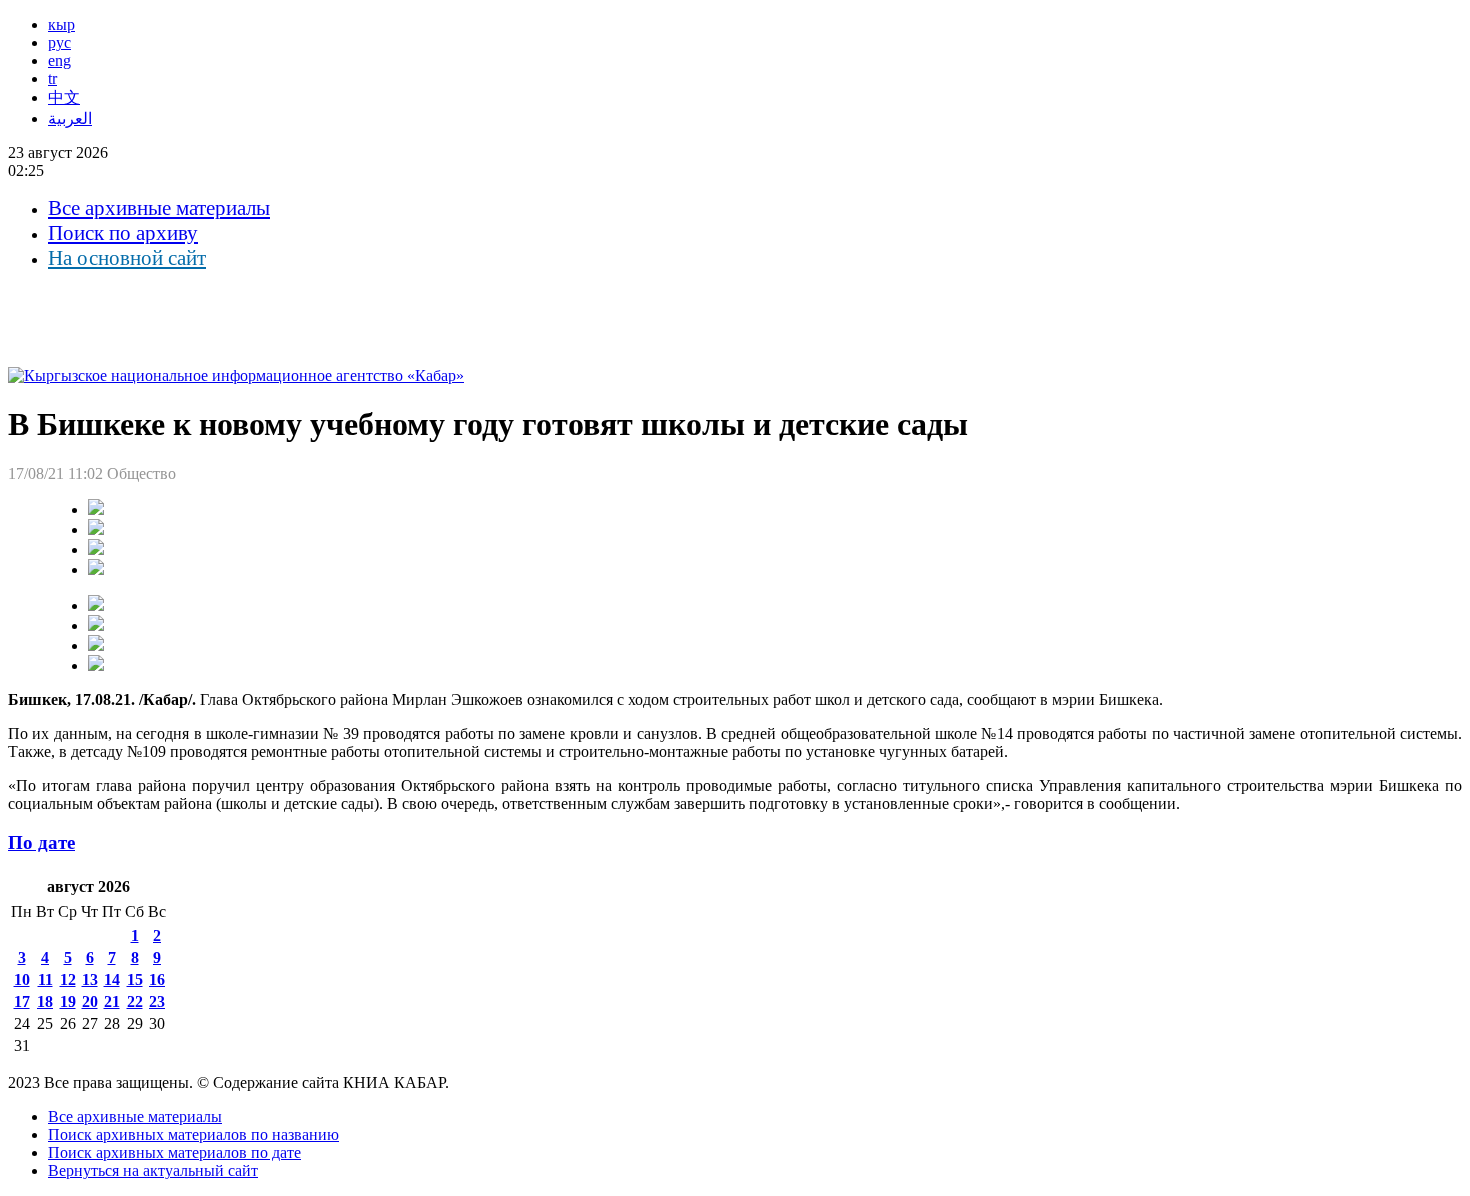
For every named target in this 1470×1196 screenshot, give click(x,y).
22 (135, 1001)
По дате (41, 842)
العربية (70, 118)
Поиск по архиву (123, 233)
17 (22, 1001)
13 (90, 979)
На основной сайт (127, 258)
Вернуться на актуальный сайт (153, 1170)
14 (112, 979)
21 (112, 1001)
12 (68, 979)
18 (45, 1001)
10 (22, 979)
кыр (61, 24)
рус (59, 42)
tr (52, 78)
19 (68, 1001)
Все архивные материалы (159, 208)
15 (135, 979)
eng (59, 60)
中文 (64, 97)
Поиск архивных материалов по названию (193, 1134)
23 (157, 1001)
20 (90, 1001)
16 (157, 979)
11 (45, 979)
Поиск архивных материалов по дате (174, 1152)
